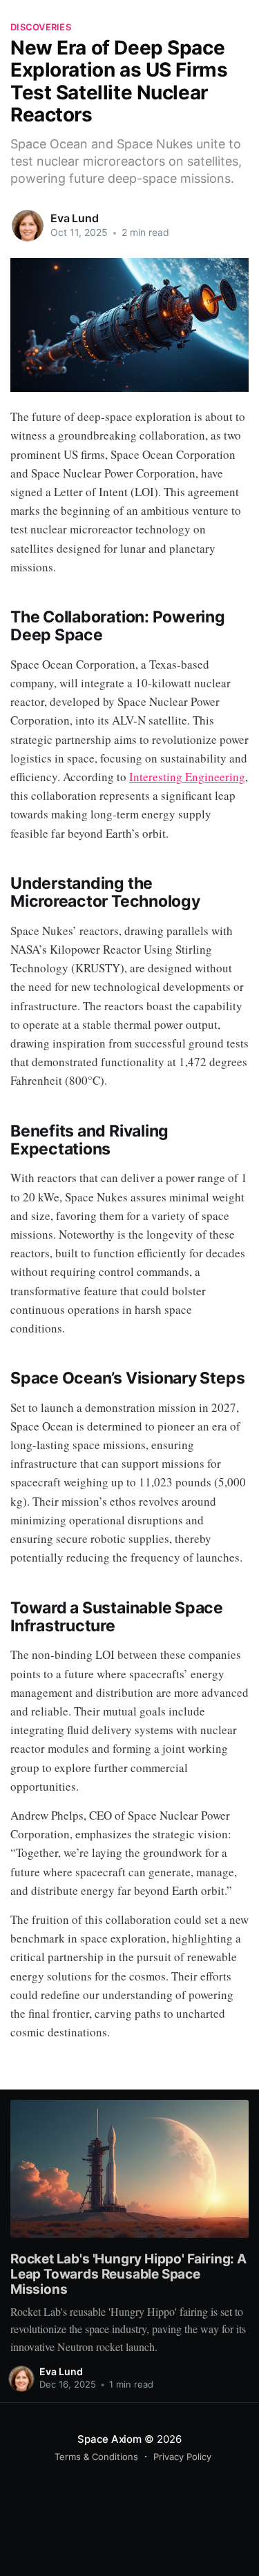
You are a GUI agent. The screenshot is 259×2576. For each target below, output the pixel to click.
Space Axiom (109, 2439)
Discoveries (41, 27)
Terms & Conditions (96, 2457)
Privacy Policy (182, 2457)
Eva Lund (75, 218)
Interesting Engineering (187, 777)
